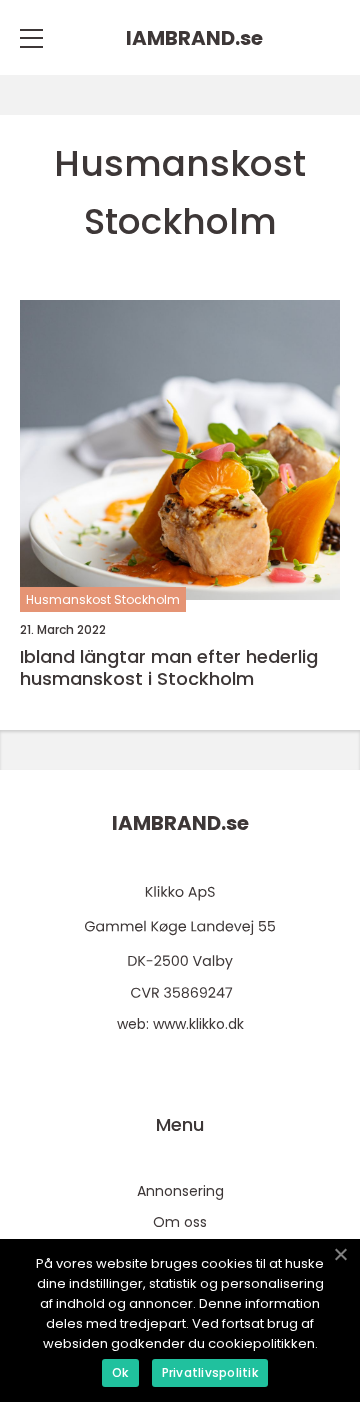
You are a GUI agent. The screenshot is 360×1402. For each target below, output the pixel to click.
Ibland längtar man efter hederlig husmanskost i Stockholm (169, 667)
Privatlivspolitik (210, 1372)
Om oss (180, 1222)
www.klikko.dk (198, 1024)
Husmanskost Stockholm (103, 599)
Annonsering (180, 1191)
